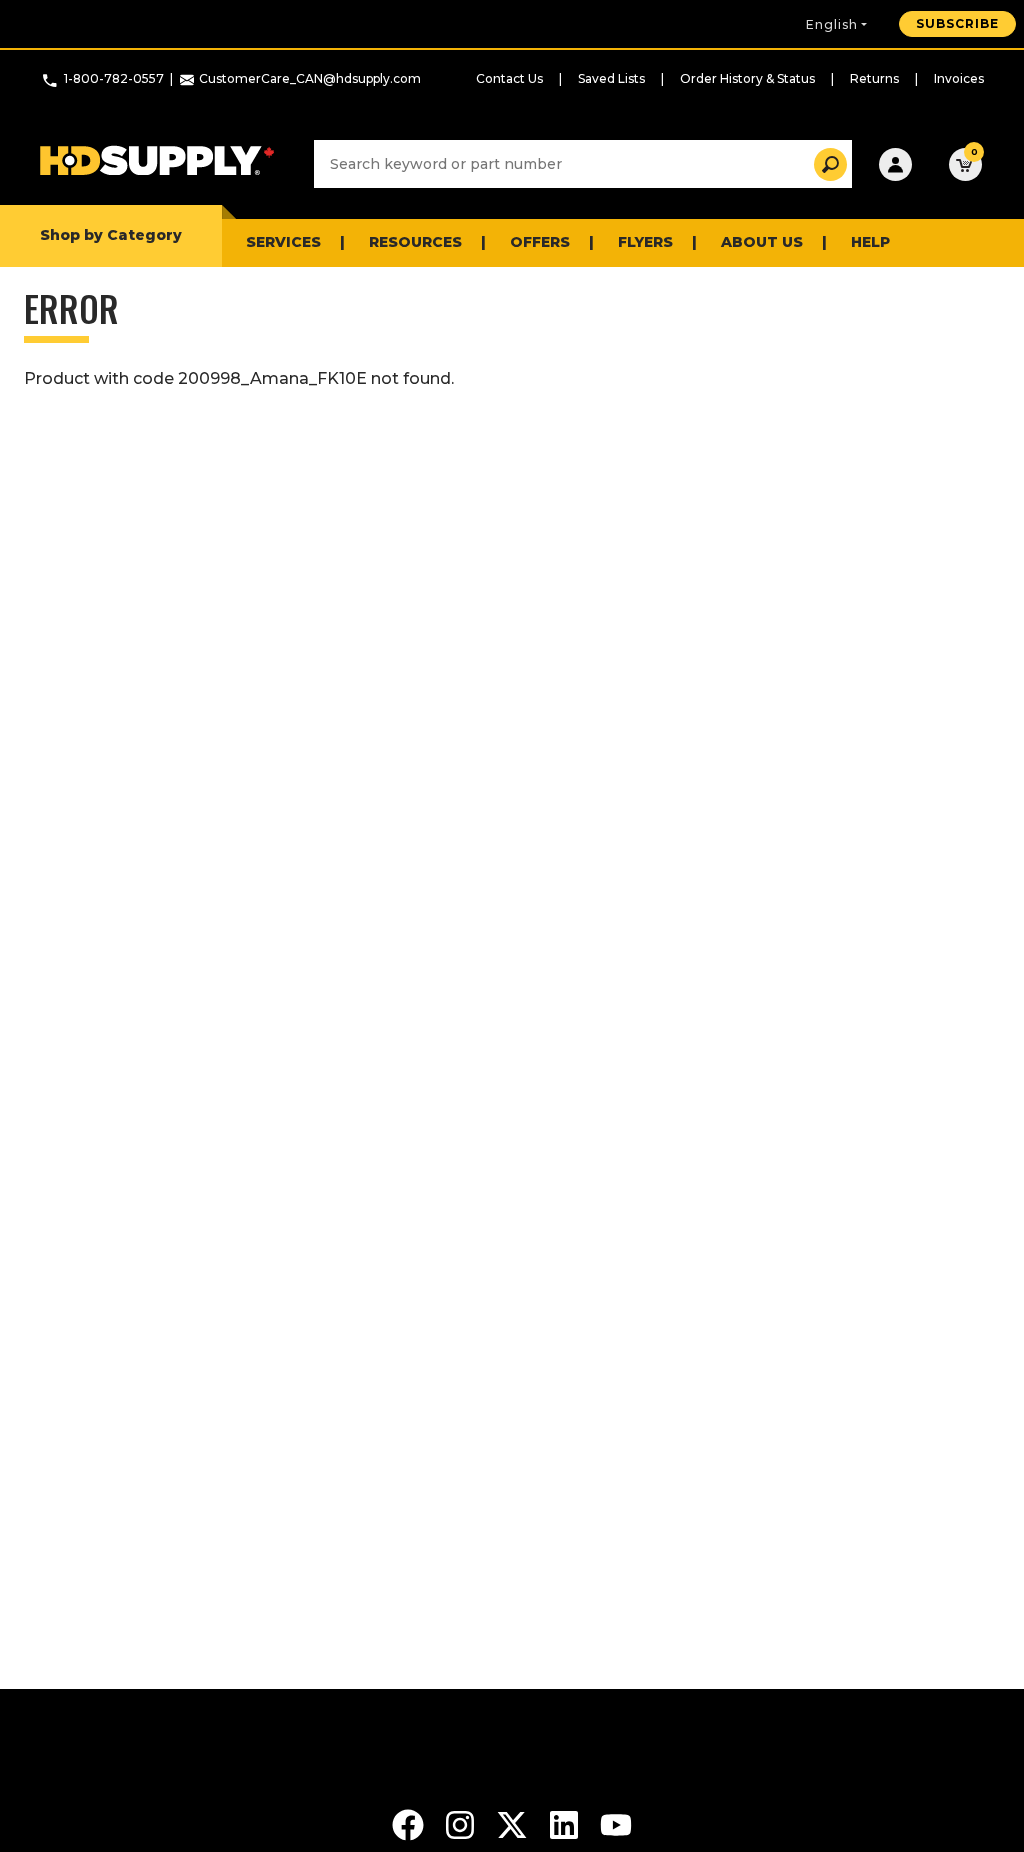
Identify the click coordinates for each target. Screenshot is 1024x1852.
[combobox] (583, 164)
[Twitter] (514, 1823)
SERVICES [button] (283, 242)
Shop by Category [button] (111, 235)
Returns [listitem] (874, 78)
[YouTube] (616, 1823)
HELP (870, 242)
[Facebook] (410, 1823)
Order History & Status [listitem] (747, 78)
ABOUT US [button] (762, 242)
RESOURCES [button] (415, 242)
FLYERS (645, 242)
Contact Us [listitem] (509, 78)
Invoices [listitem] (959, 78)
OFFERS (540, 242)
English (832, 24)
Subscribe (957, 23)
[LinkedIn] (566, 1823)
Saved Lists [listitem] (611, 78)
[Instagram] (462, 1823)
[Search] (824, 164)
